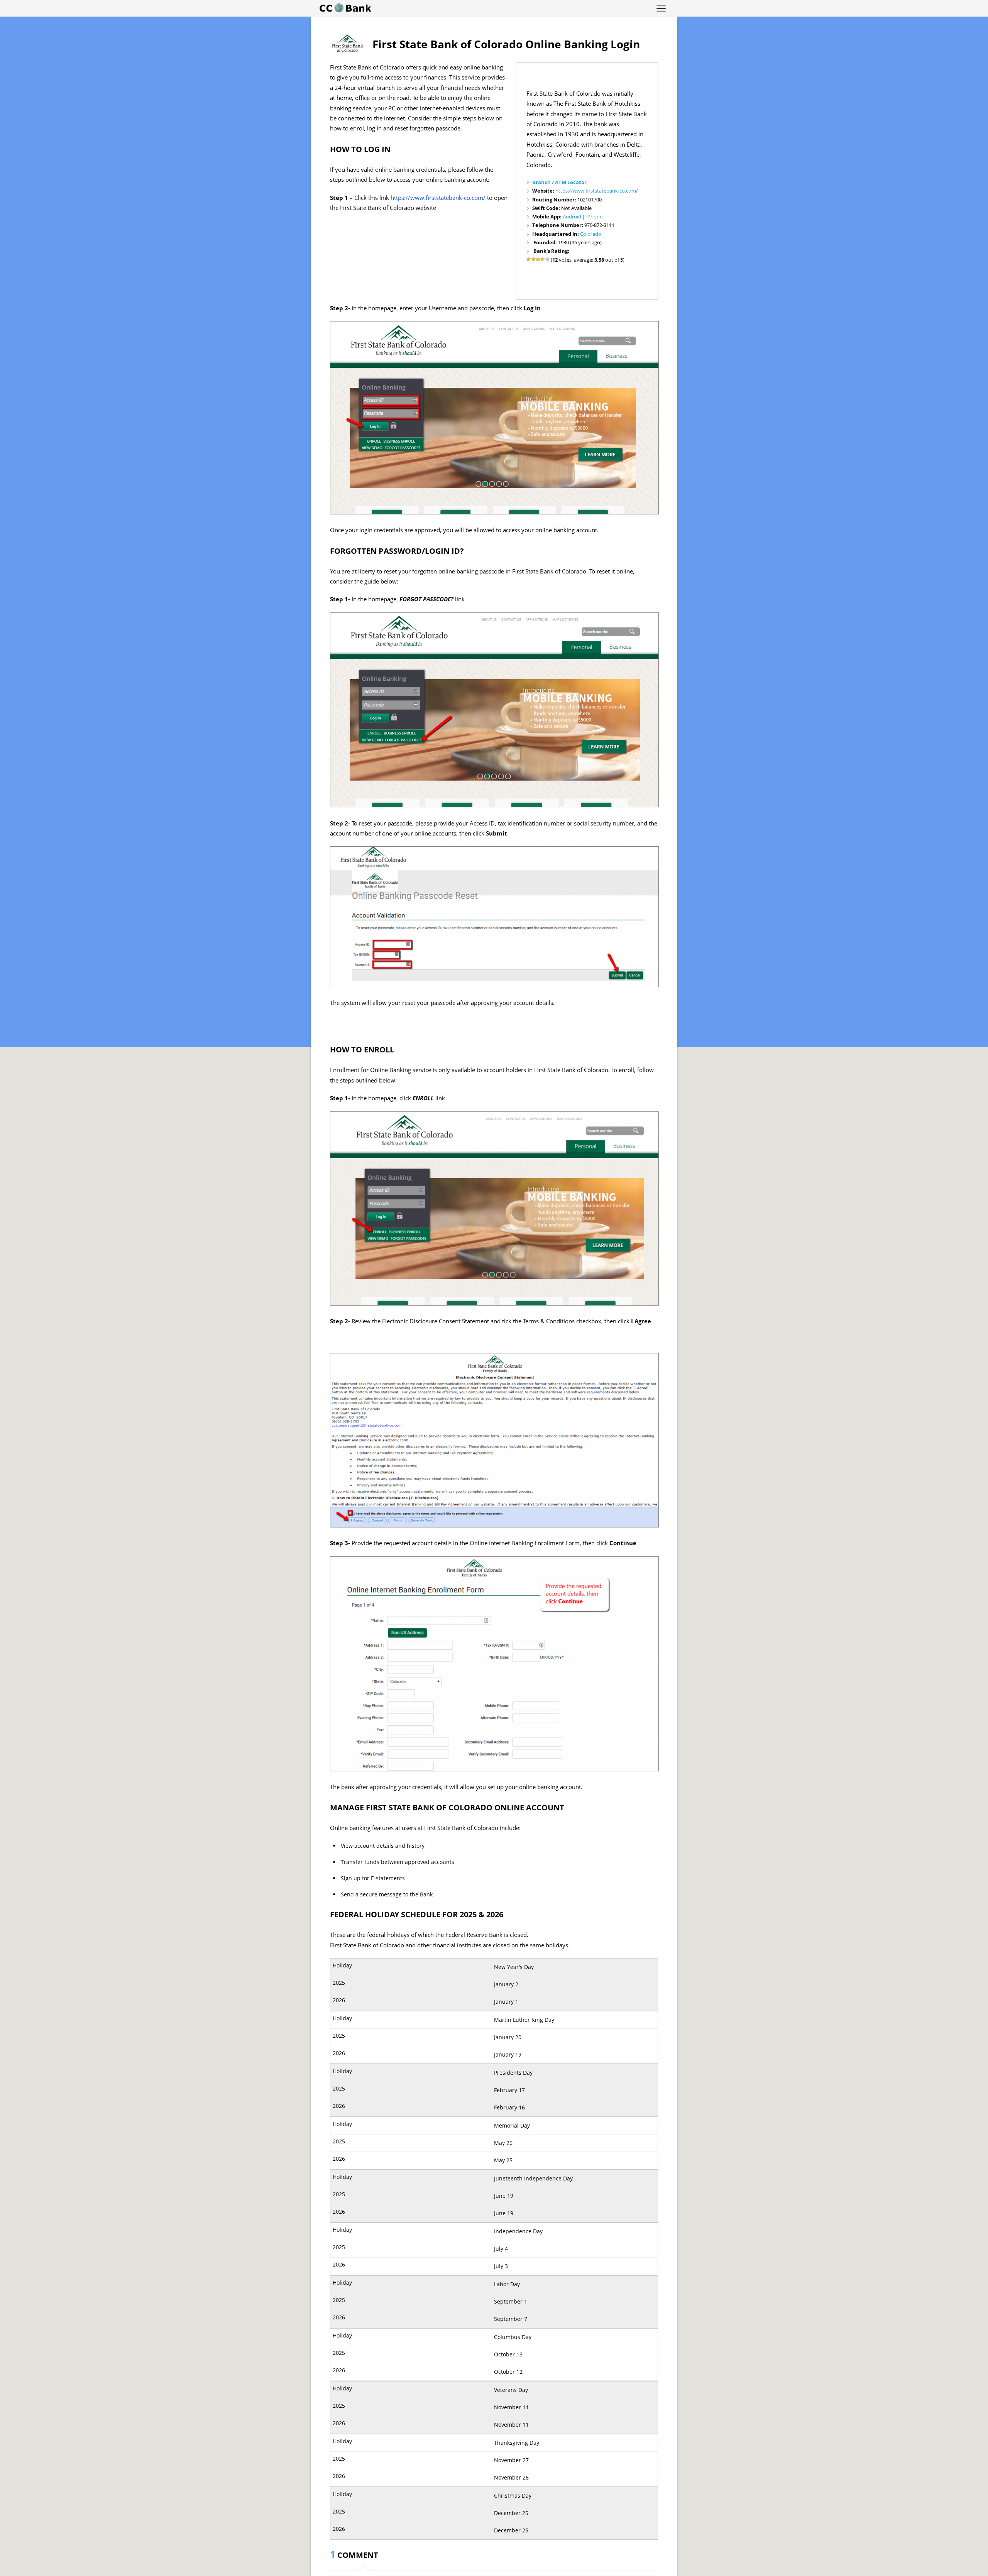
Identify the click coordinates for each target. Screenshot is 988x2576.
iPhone (594, 216)
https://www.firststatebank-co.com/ (597, 191)
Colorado (591, 234)
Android (572, 216)
